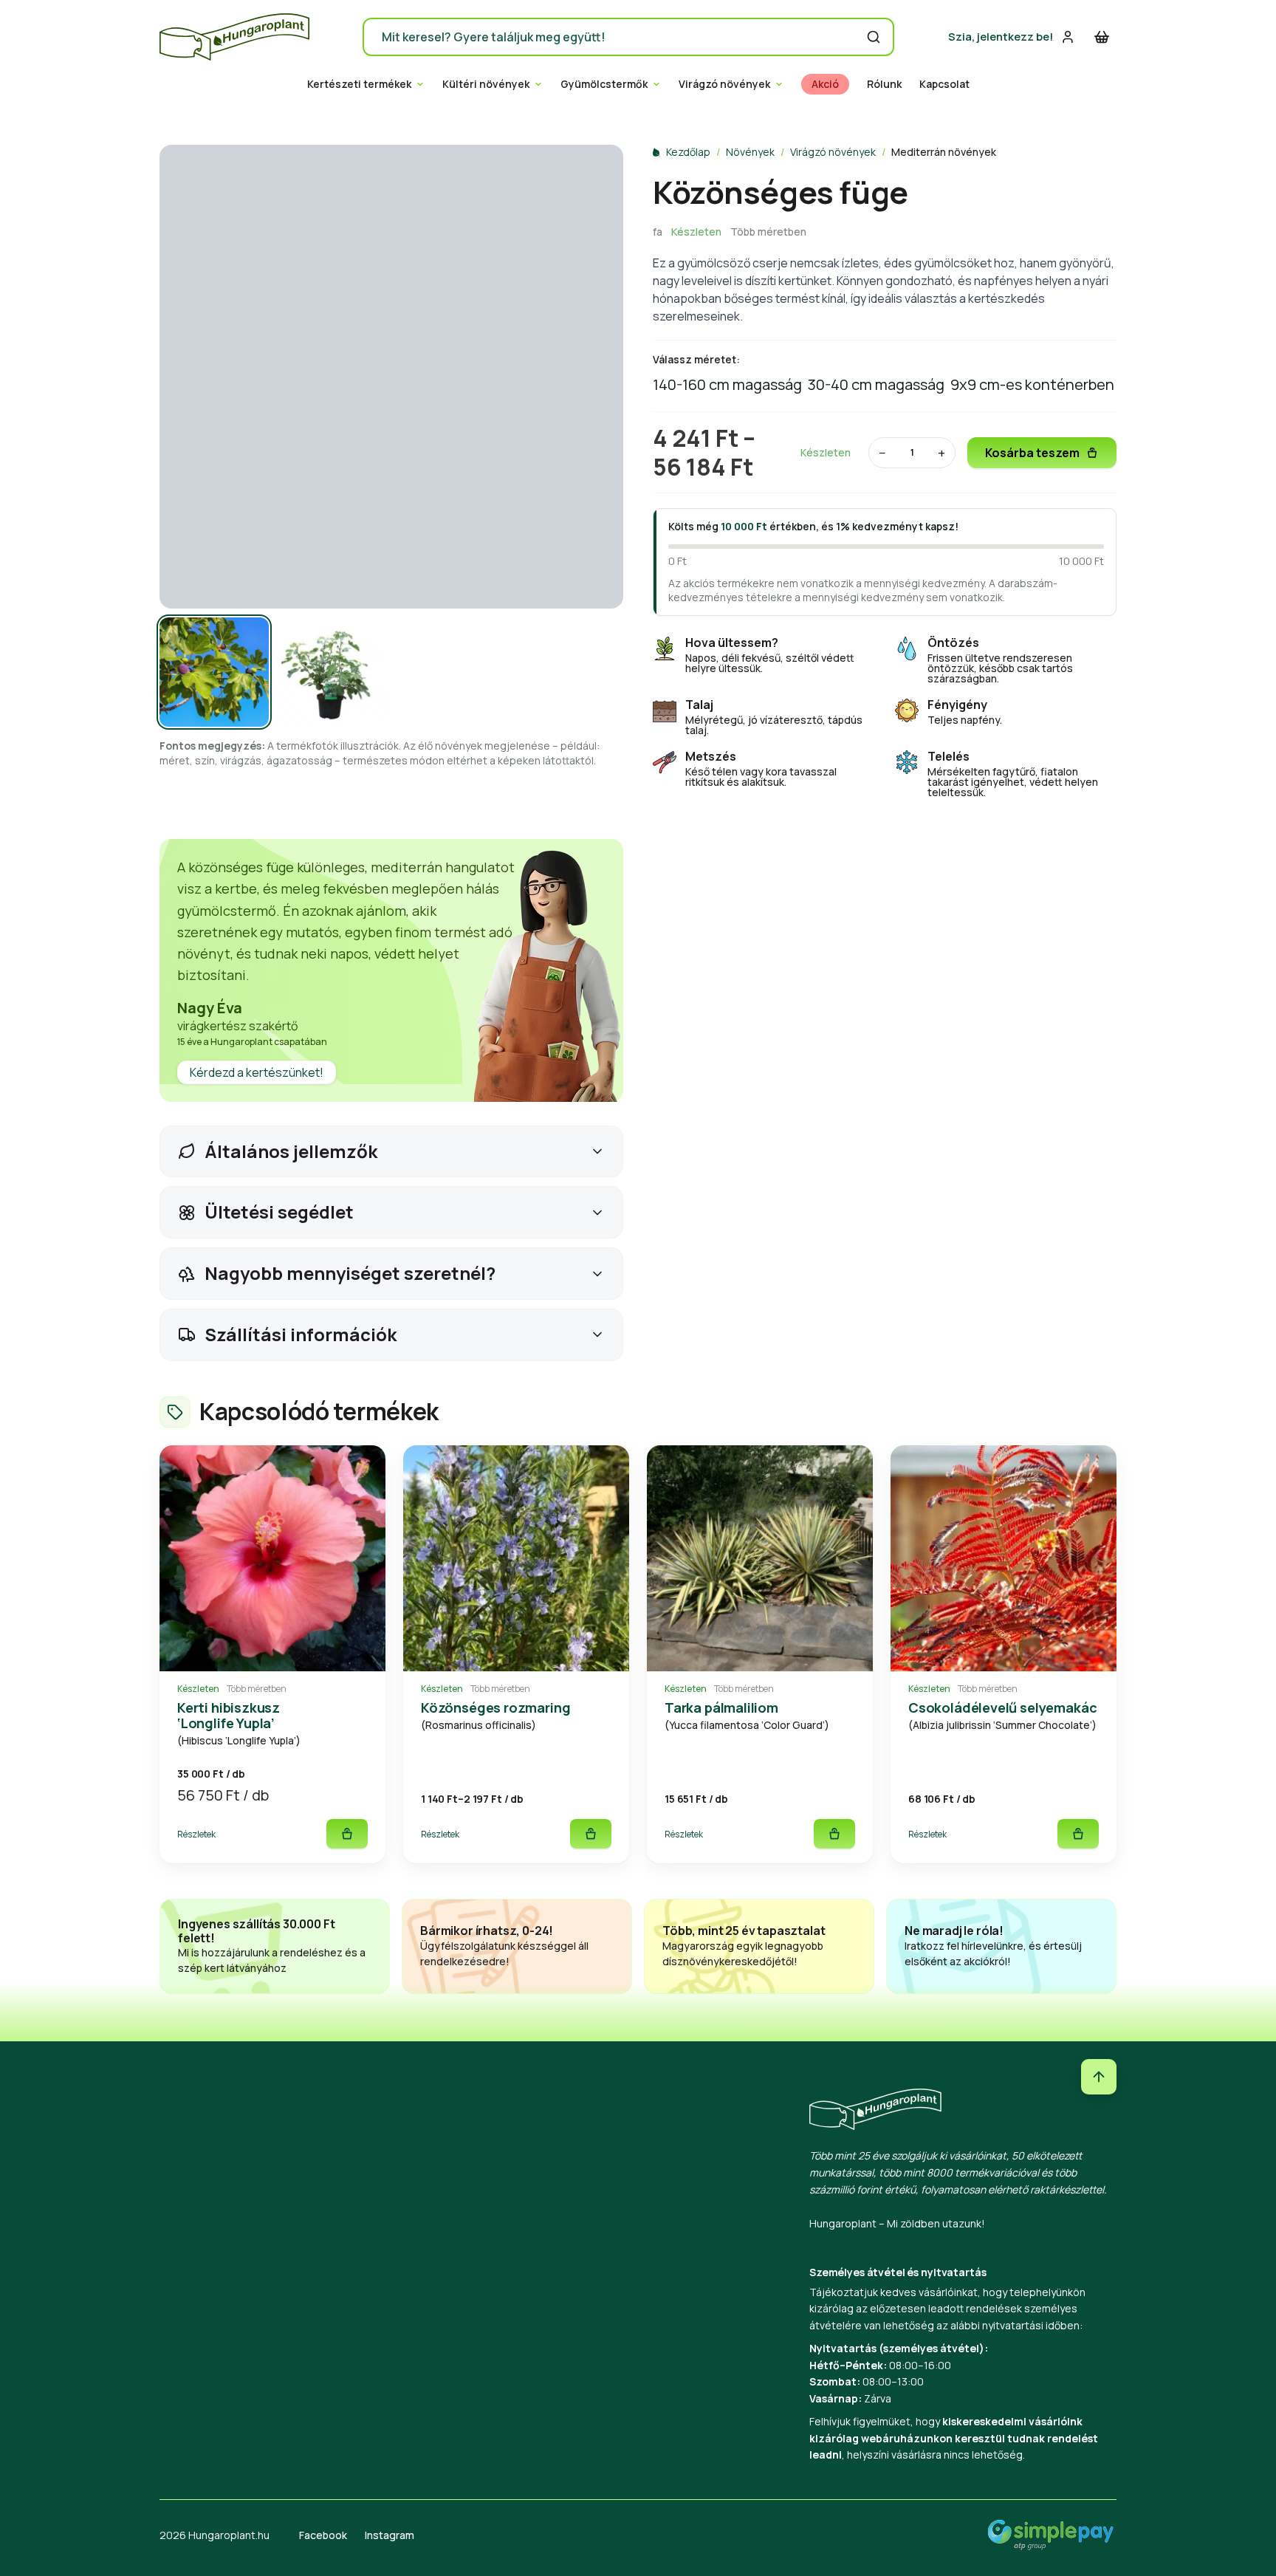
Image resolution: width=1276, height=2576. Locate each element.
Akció (825, 84)
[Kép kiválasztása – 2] (332, 672)
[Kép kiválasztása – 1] (214, 672)
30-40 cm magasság (876, 384)
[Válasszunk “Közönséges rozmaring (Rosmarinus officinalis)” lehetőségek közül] (591, 1834)
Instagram (390, 2535)
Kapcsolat (944, 84)
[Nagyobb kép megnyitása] (391, 377)
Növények (750, 152)
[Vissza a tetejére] (1099, 2077)
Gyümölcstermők (604, 84)
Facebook (323, 2535)
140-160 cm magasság (727, 384)
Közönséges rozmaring (495, 1707)
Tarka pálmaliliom (721, 1707)
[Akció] (272, 1558)
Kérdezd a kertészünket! (257, 1072)
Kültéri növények (486, 84)
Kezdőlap (688, 152)
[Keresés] (874, 37)
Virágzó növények (724, 84)
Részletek (196, 1834)
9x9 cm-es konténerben (1032, 384)
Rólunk (884, 84)
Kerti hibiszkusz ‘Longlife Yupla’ (229, 1715)
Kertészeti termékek (359, 84)
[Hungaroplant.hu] (234, 37)
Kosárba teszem (1032, 453)
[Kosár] (1102, 37)
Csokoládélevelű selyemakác (1002, 1707)
